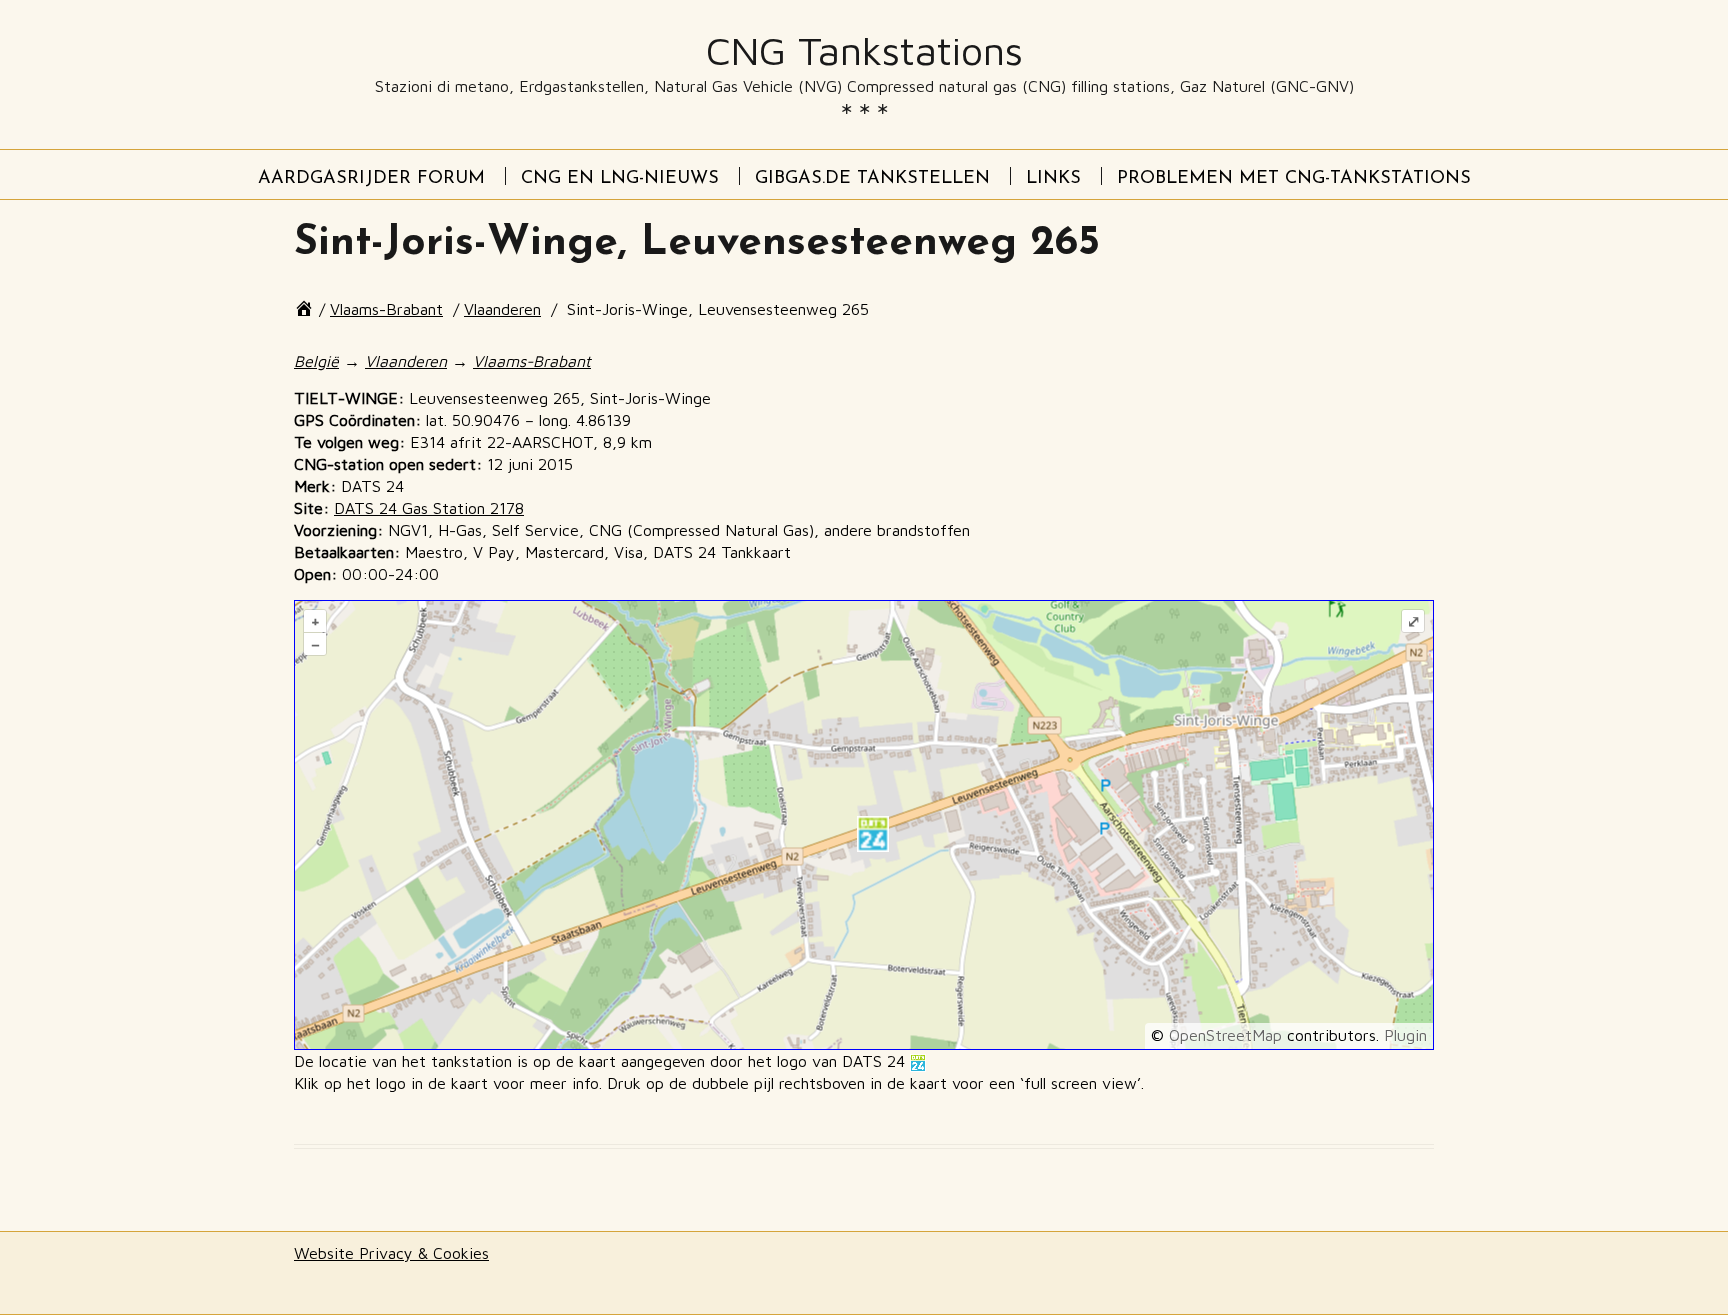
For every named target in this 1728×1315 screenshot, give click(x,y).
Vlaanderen (502, 309)
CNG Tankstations (864, 51)
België (316, 361)
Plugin (1403, 1035)
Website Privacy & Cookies (391, 1253)
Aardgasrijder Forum (371, 179)
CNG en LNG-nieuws (620, 179)
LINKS (1053, 179)
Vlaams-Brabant (386, 309)
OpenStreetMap (1225, 1035)
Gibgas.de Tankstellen (872, 179)
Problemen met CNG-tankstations (1294, 179)
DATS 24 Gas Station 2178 (429, 508)
